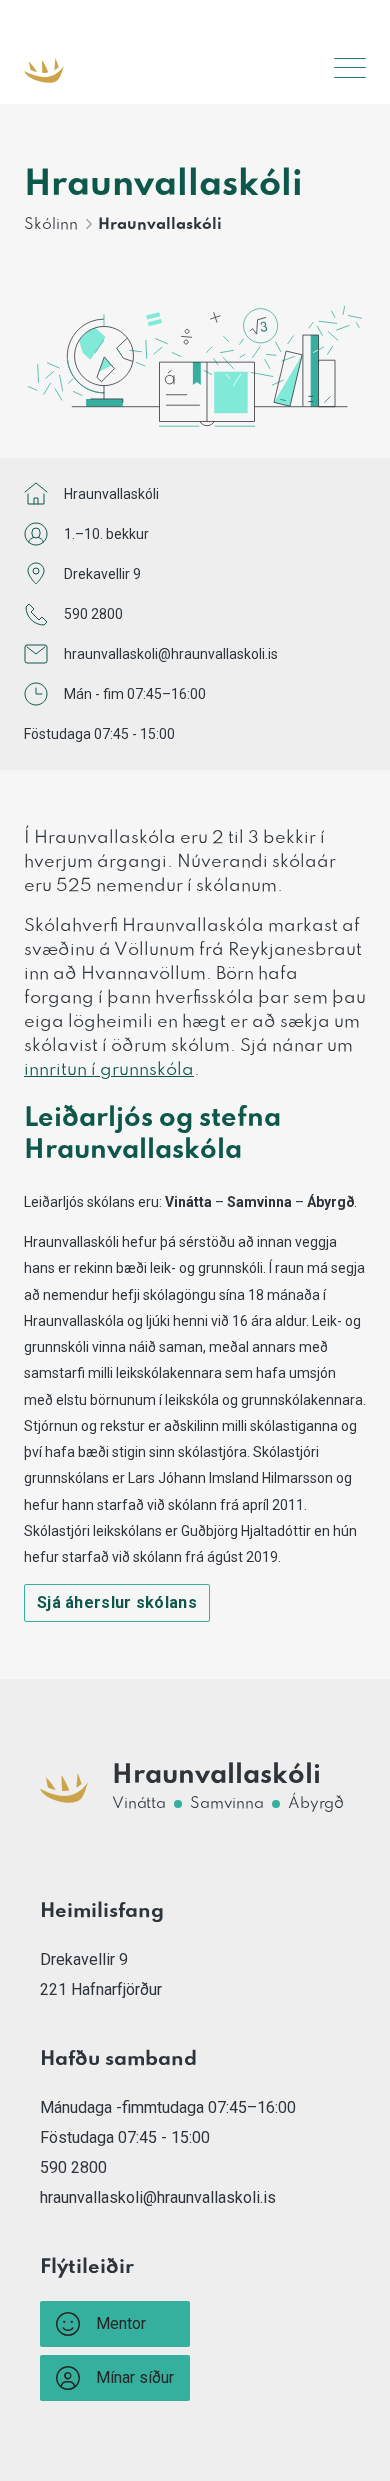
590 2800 (93, 614)
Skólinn (51, 225)
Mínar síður (135, 2377)
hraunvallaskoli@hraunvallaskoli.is (171, 654)
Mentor (121, 2323)
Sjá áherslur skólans (117, 1602)
